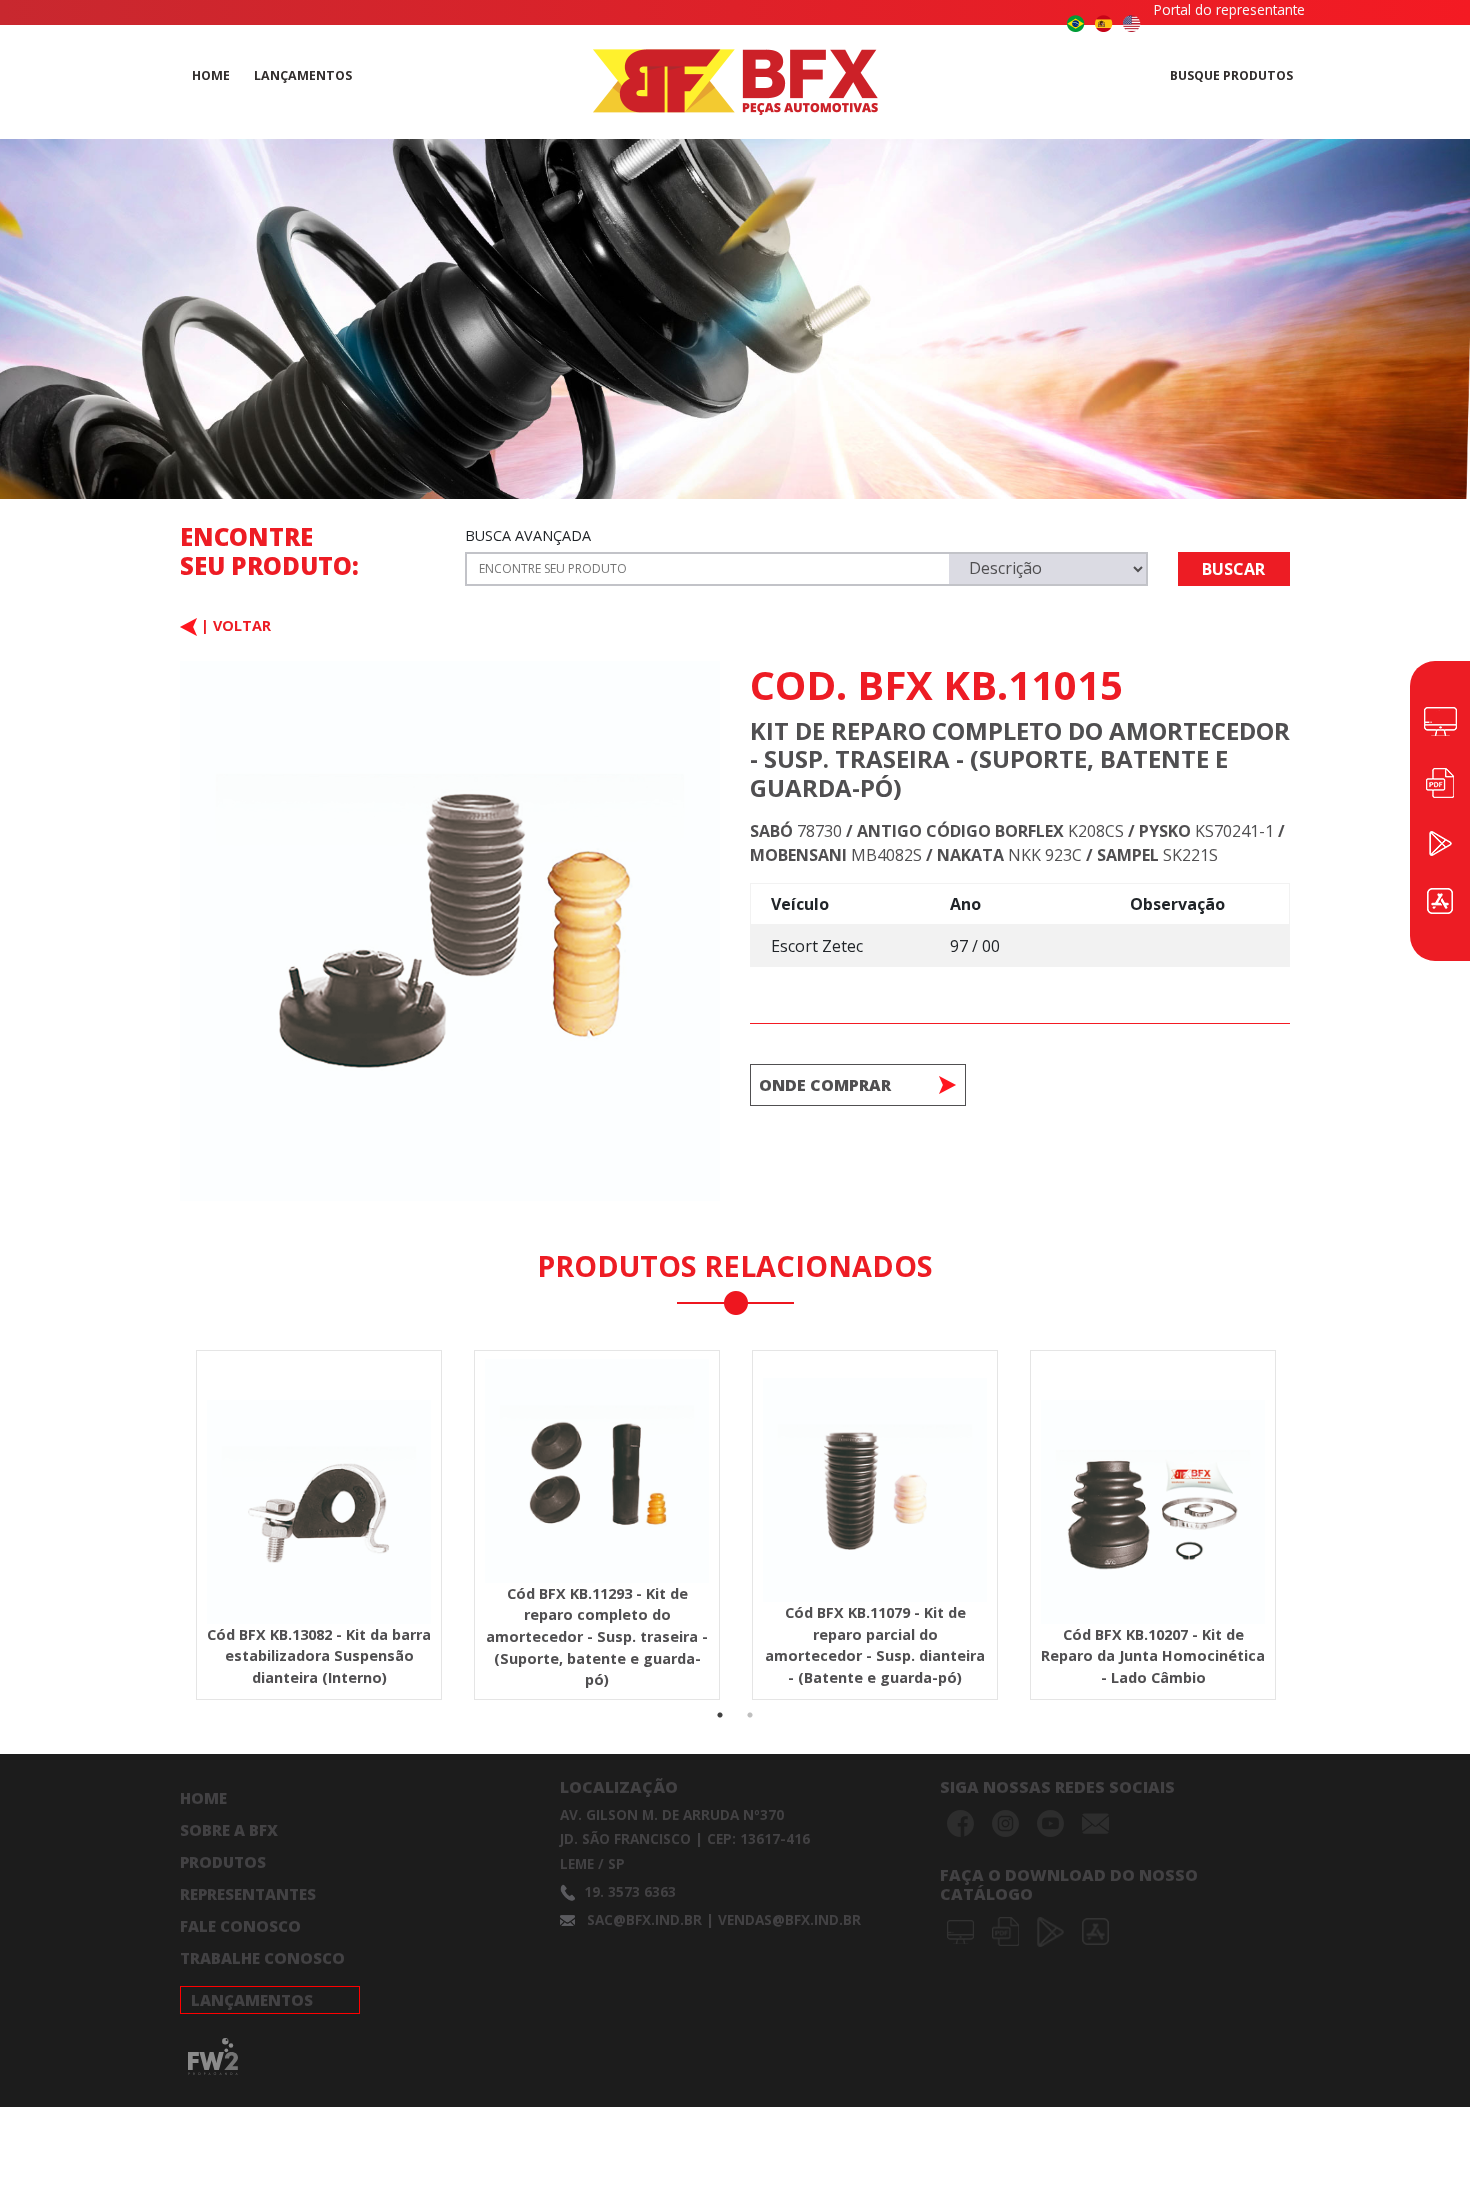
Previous (165, 1479)
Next (1305, 1479)
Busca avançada (528, 535)
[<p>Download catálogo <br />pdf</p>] (1007, 1930)
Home (203, 1798)
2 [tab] (750, 1715)
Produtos (223, 1862)
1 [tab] (720, 1715)
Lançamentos (252, 2000)
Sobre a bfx (229, 1830)
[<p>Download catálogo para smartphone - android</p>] (1052, 1930)
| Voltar (234, 625)
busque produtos (1231, 75)
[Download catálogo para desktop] (962, 1930)
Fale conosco (240, 1926)
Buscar (1233, 569)
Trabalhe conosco (262, 1958)
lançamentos (303, 75)
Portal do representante (1229, 9)
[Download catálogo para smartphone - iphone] (1095, 1930)
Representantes (248, 1894)
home (211, 75)
